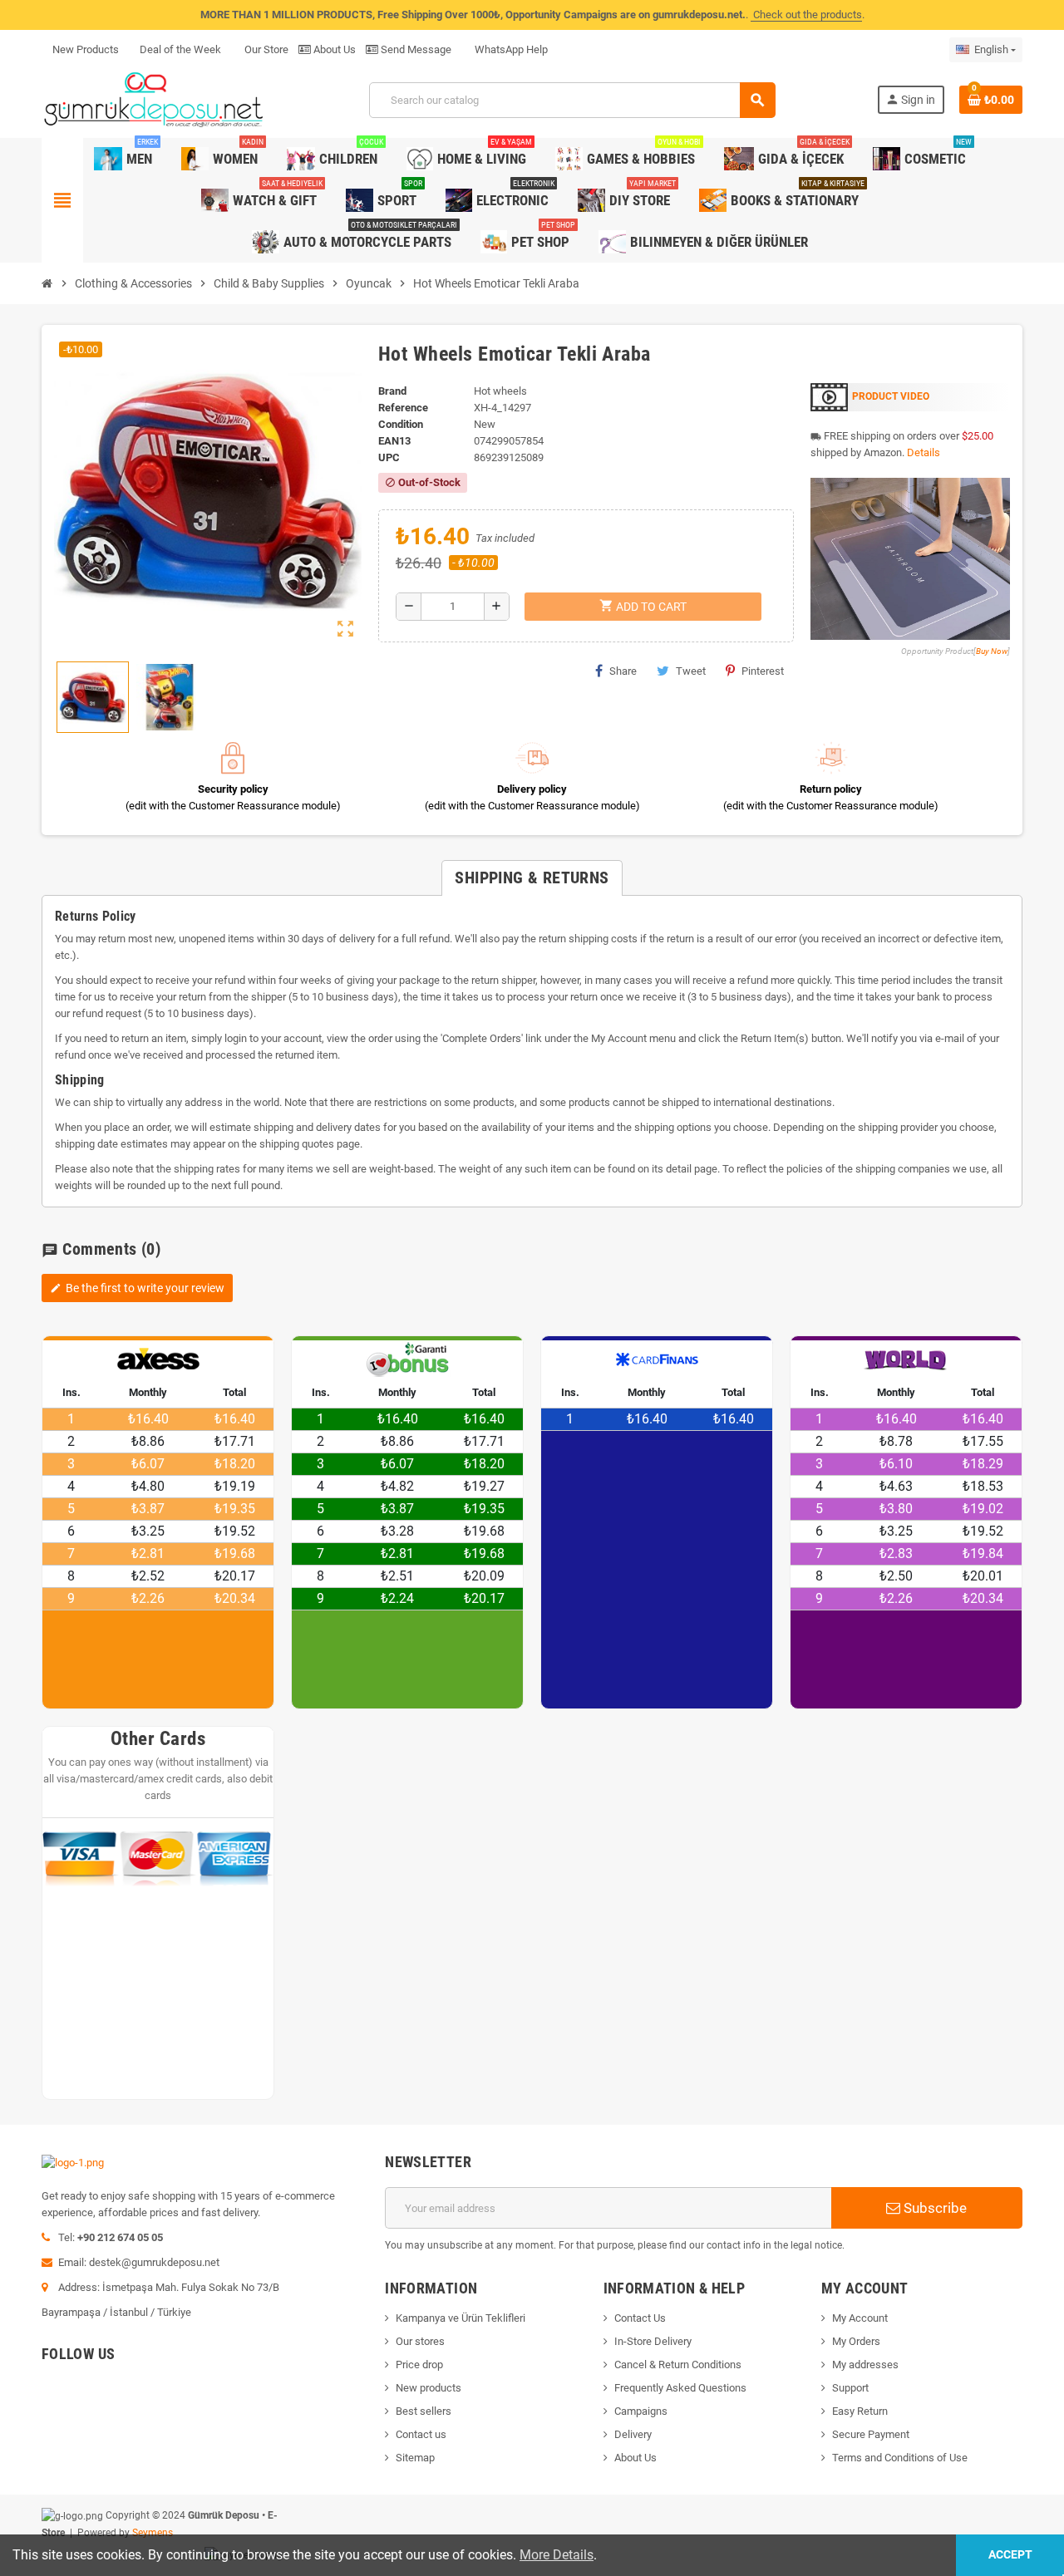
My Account (860, 2318)
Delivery (633, 2434)
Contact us (421, 2434)
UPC (389, 457)
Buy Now (992, 651)
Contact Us (640, 2318)
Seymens (153, 2533)
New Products (86, 49)
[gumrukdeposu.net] (155, 99)
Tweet (691, 671)
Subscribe (933, 2208)
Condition (401, 424)
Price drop (419, 2365)
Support (850, 2388)
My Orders (856, 2341)
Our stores (420, 2341)
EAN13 (394, 441)
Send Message (415, 49)
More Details (557, 2555)
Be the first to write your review (137, 1288)
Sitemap (415, 2458)
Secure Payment (871, 2434)
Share (623, 671)
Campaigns (641, 2411)
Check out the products (806, 15)
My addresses (865, 2365)
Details (924, 452)
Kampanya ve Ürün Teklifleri (461, 2318)
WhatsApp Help (510, 49)
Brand (392, 391)
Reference (403, 408)
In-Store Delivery (653, 2341)
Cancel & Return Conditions (678, 2365)
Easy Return (860, 2411)
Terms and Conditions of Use (900, 2458)
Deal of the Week (180, 49)
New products (429, 2388)
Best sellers (424, 2411)
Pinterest (763, 671)
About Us (333, 49)
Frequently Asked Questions (680, 2388)
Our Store (265, 49)
